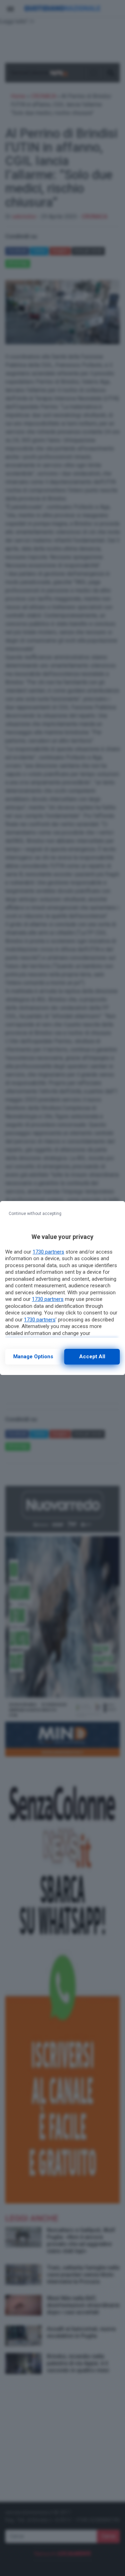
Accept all (92, 1357)
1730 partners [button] (48, 1252)
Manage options (33, 1357)
